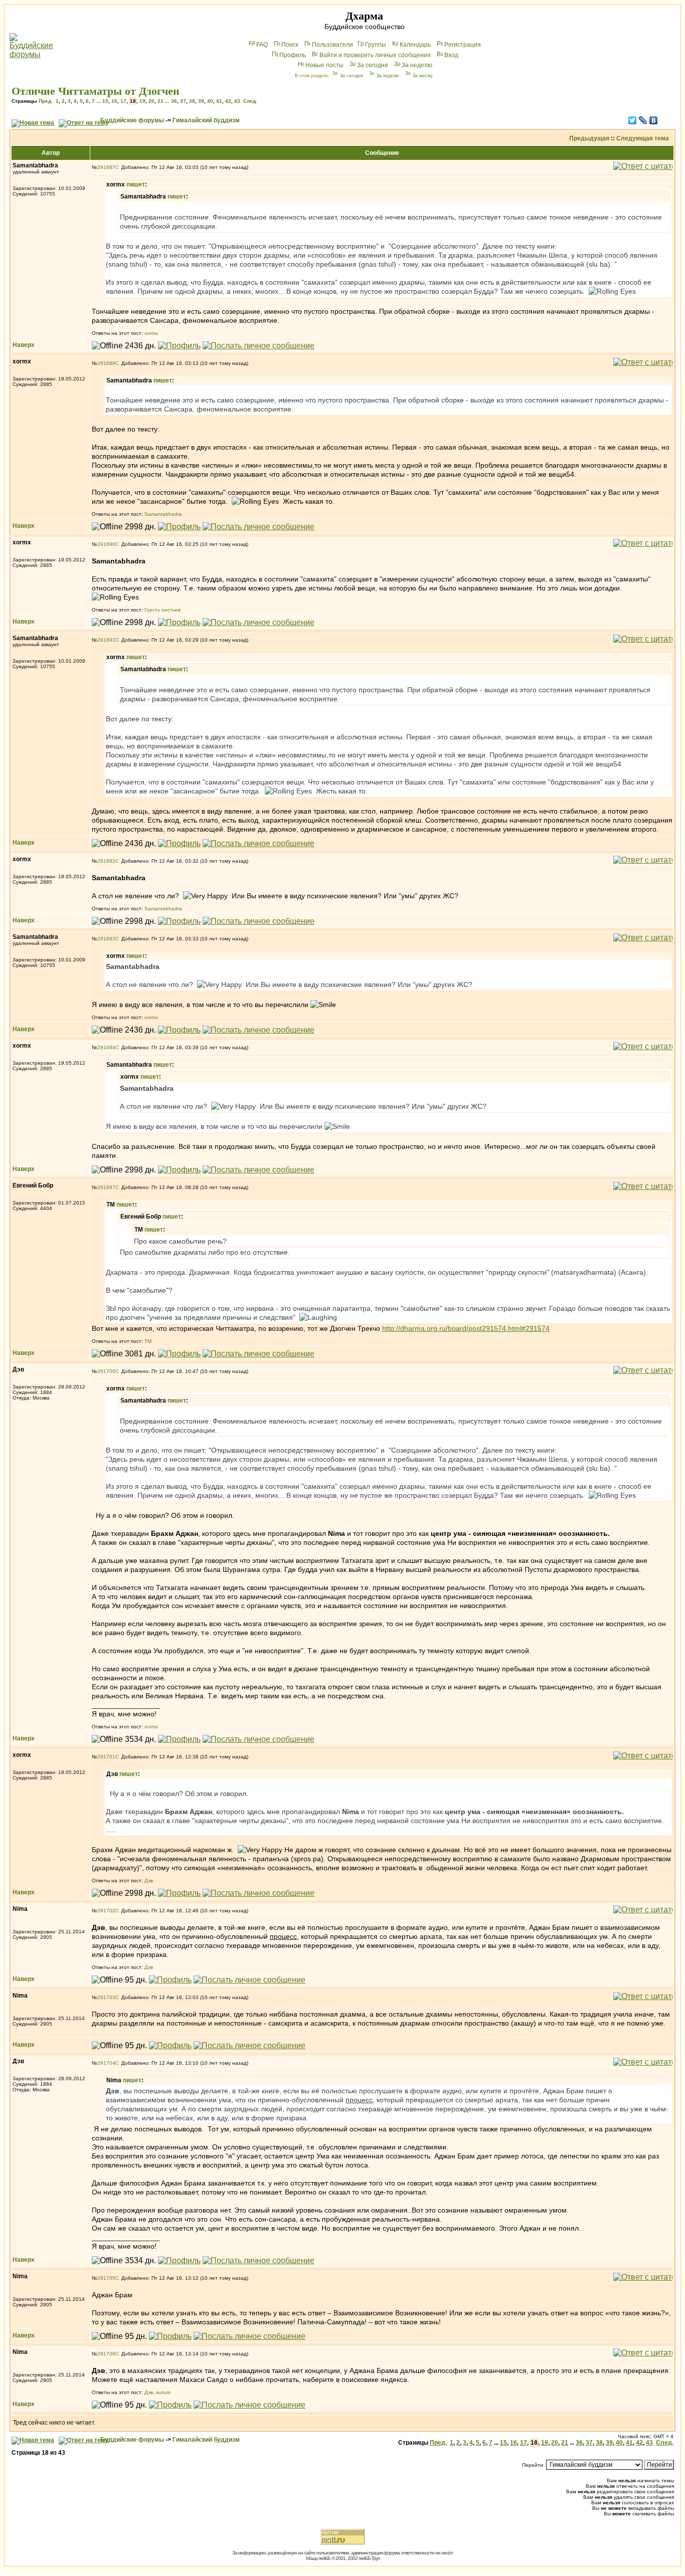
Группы (376, 45)
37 (183, 101)
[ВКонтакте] (654, 120)
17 (123, 101)
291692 (106, 861)
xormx (151, 333)
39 (201, 101)
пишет (136, 184)
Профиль (293, 55)
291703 (106, 1997)
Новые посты (324, 65)
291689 (106, 363)
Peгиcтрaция (463, 45)
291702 (106, 1911)
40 (210, 101)
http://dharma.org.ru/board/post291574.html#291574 (466, 1328)
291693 (106, 939)
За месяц (422, 76)
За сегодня (373, 65)
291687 (106, 167)
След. (250, 101)
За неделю (417, 65)
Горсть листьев (162, 610)
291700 (106, 1371)
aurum (163, 2392)
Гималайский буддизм (206, 120)
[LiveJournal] (643, 120)
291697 (106, 1187)
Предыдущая (589, 138)
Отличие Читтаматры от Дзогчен (96, 91)
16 (114, 101)
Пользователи (332, 45)
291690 (106, 544)
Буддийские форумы (132, 120)
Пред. (46, 101)
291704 (106, 2063)
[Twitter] (633, 120)
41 (219, 101)
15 (105, 101)
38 (192, 101)
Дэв (149, 1880)
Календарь (415, 45)
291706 (106, 2354)
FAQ (262, 45)
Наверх (24, 345)
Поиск (290, 45)
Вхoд (451, 55)
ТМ (148, 1341)
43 (237, 101)
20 (151, 101)
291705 (106, 2278)
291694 (106, 1047)
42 (228, 101)
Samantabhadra (163, 514)
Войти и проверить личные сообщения (375, 55)
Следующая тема (643, 138)
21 (160, 101)
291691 (106, 640)
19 (142, 101)
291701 (106, 1757)
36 (174, 101)
